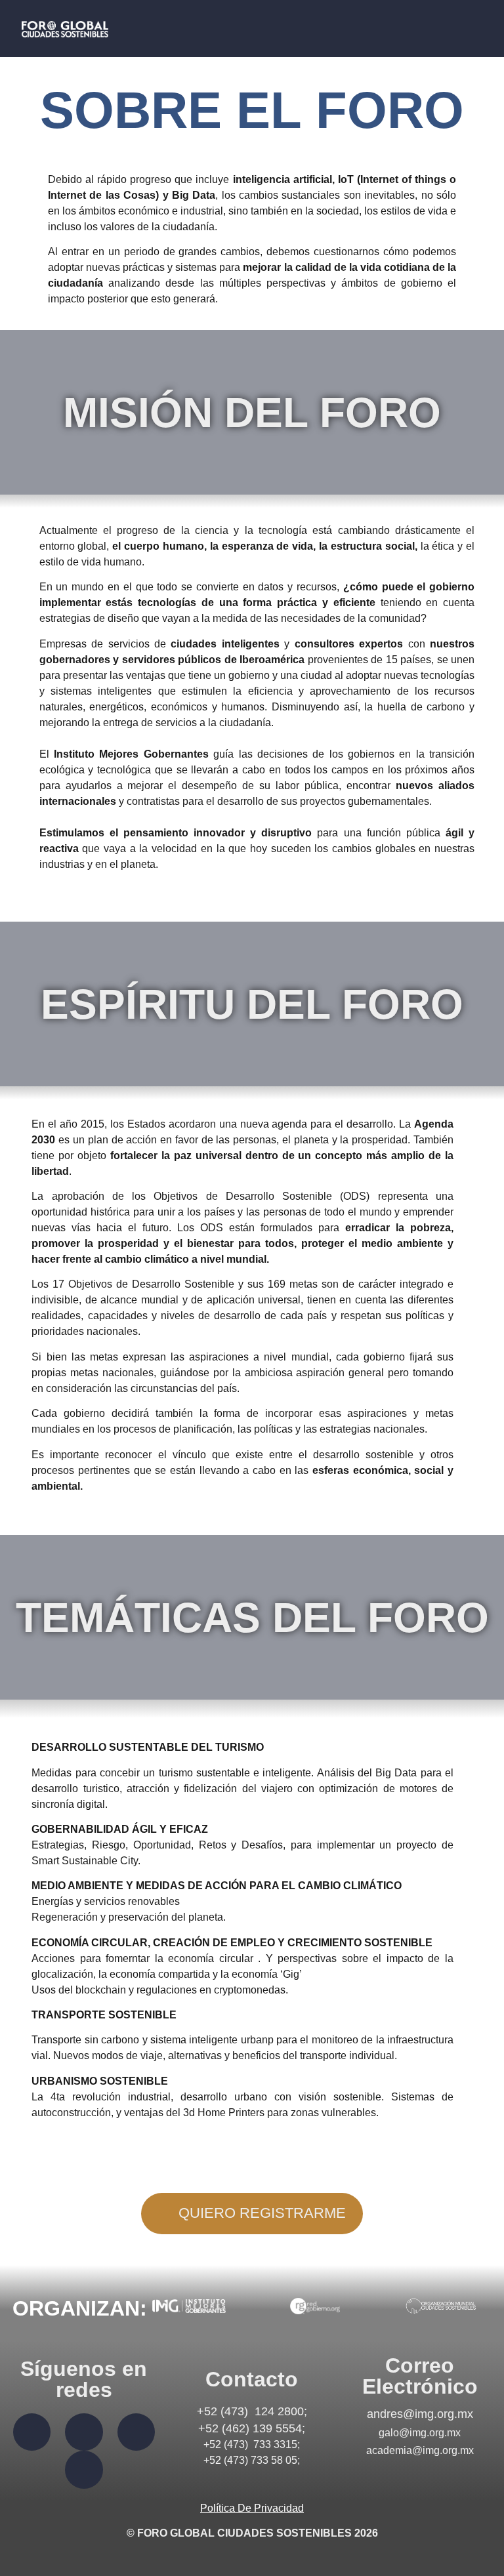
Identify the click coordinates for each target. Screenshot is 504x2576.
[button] (446, 29)
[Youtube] (84, 2470)
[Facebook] (32, 2432)
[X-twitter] (84, 2432)
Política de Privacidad (252, 2508)
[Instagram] (136, 2432)
